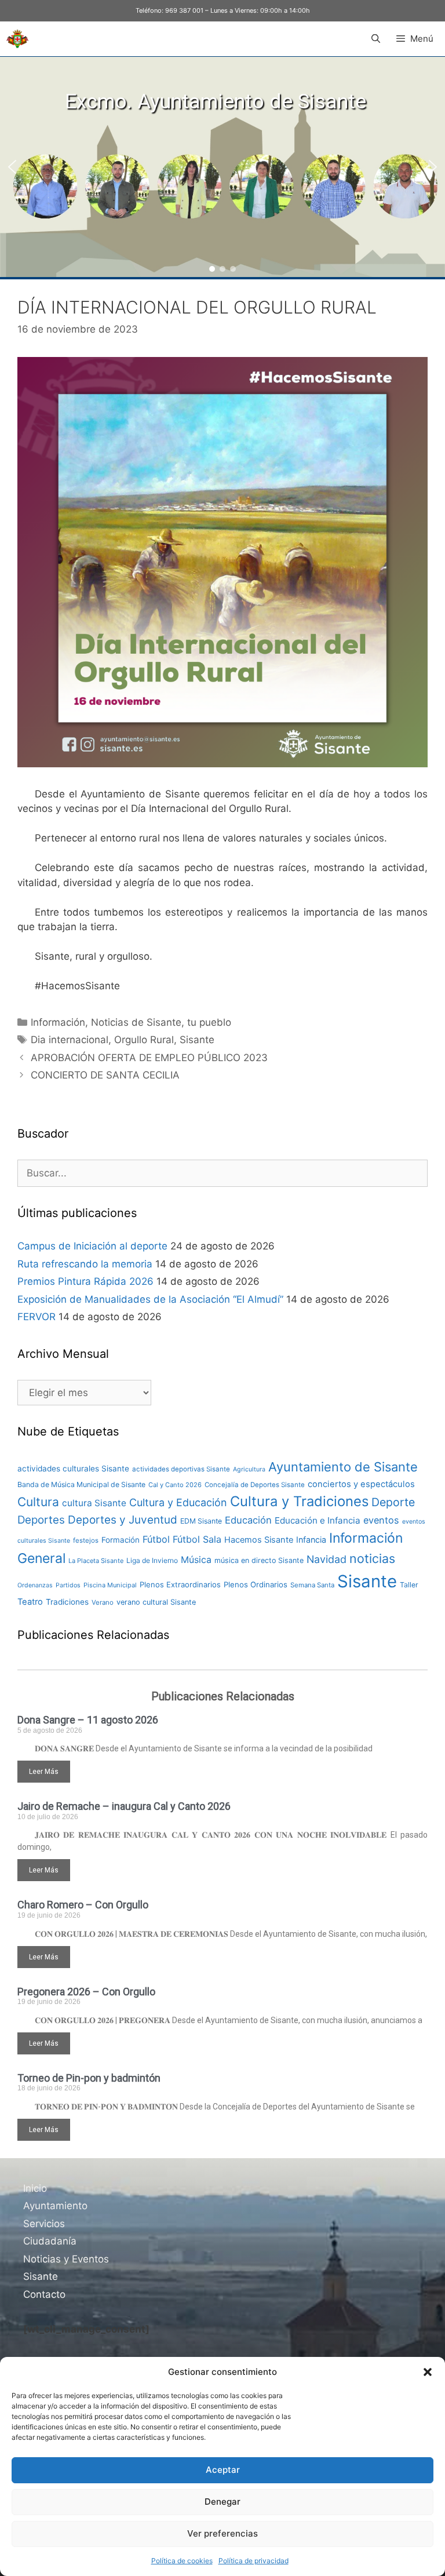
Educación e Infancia (318, 1520)
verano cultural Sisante (156, 1602)
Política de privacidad (253, 2561)
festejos (86, 1540)
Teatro (30, 1602)
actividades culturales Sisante (73, 1469)
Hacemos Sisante (259, 1540)
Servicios (44, 2224)
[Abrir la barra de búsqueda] (375, 39)
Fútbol (156, 1539)
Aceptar (223, 2470)
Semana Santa (312, 1585)
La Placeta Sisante (96, 1561)
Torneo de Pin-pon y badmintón (89, 2078)
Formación (121, 1540)
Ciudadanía (50, 2241)
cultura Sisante (94, 1503)
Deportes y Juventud (123, 1520)
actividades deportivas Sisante (181, 1469)
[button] (428, 2372)
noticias (372, 1558)
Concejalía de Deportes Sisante (255, 1485)
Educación (248, 1520)
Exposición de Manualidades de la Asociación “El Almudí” (150, 1299)
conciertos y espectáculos (361, 1484)
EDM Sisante (201, 1521)
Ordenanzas (35, 1585)
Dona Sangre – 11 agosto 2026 (88, 1720)
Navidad (327, 1559)
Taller (409, 1585)
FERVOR (37, 1317)
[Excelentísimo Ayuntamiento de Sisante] (17, 39)
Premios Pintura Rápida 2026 (85, 1281)
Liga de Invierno (152, 1560)
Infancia (311, 1540)
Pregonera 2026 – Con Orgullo (86, 1992)
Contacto (44, 2294)
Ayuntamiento (55, 2206)
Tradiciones (67, 1602)
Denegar (222, 2502)
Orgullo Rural (144, 1040)
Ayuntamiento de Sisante (343, 1467)
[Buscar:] (222, 1173)
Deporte (393, 1502)
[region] (222, 167)
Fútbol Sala (197, 1539)
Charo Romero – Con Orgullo (83, 1905)
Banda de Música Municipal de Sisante (81, 1484)
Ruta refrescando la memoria (85, 1264)
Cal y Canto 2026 (175, 1485)
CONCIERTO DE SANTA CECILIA (105, 1075)
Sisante (197, 1040)
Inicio (35, 2188)
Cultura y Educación (178, 1502)
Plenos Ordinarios (256, 1584)
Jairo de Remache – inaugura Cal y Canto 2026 (124, 1806)
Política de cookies (182, 2561)
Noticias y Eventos (66, 2259)
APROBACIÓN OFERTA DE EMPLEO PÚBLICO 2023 (149, 1058)
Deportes (41, 1520)
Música (196, 1560)
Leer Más (44, 1772)
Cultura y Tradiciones (299, 1501)
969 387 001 (184, 10)
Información (58, 1022)
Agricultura (249, 1469)
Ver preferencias (222, 2533)
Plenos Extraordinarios (180, 1584)
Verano (103, 1602)
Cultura (38, 1502)
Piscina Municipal (110, 1585)
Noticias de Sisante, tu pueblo (161, 1022)
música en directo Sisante (259, 1560)
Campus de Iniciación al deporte (92, 1246)
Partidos (68, 1585)
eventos (381, 1520)
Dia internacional (70, 1040)
